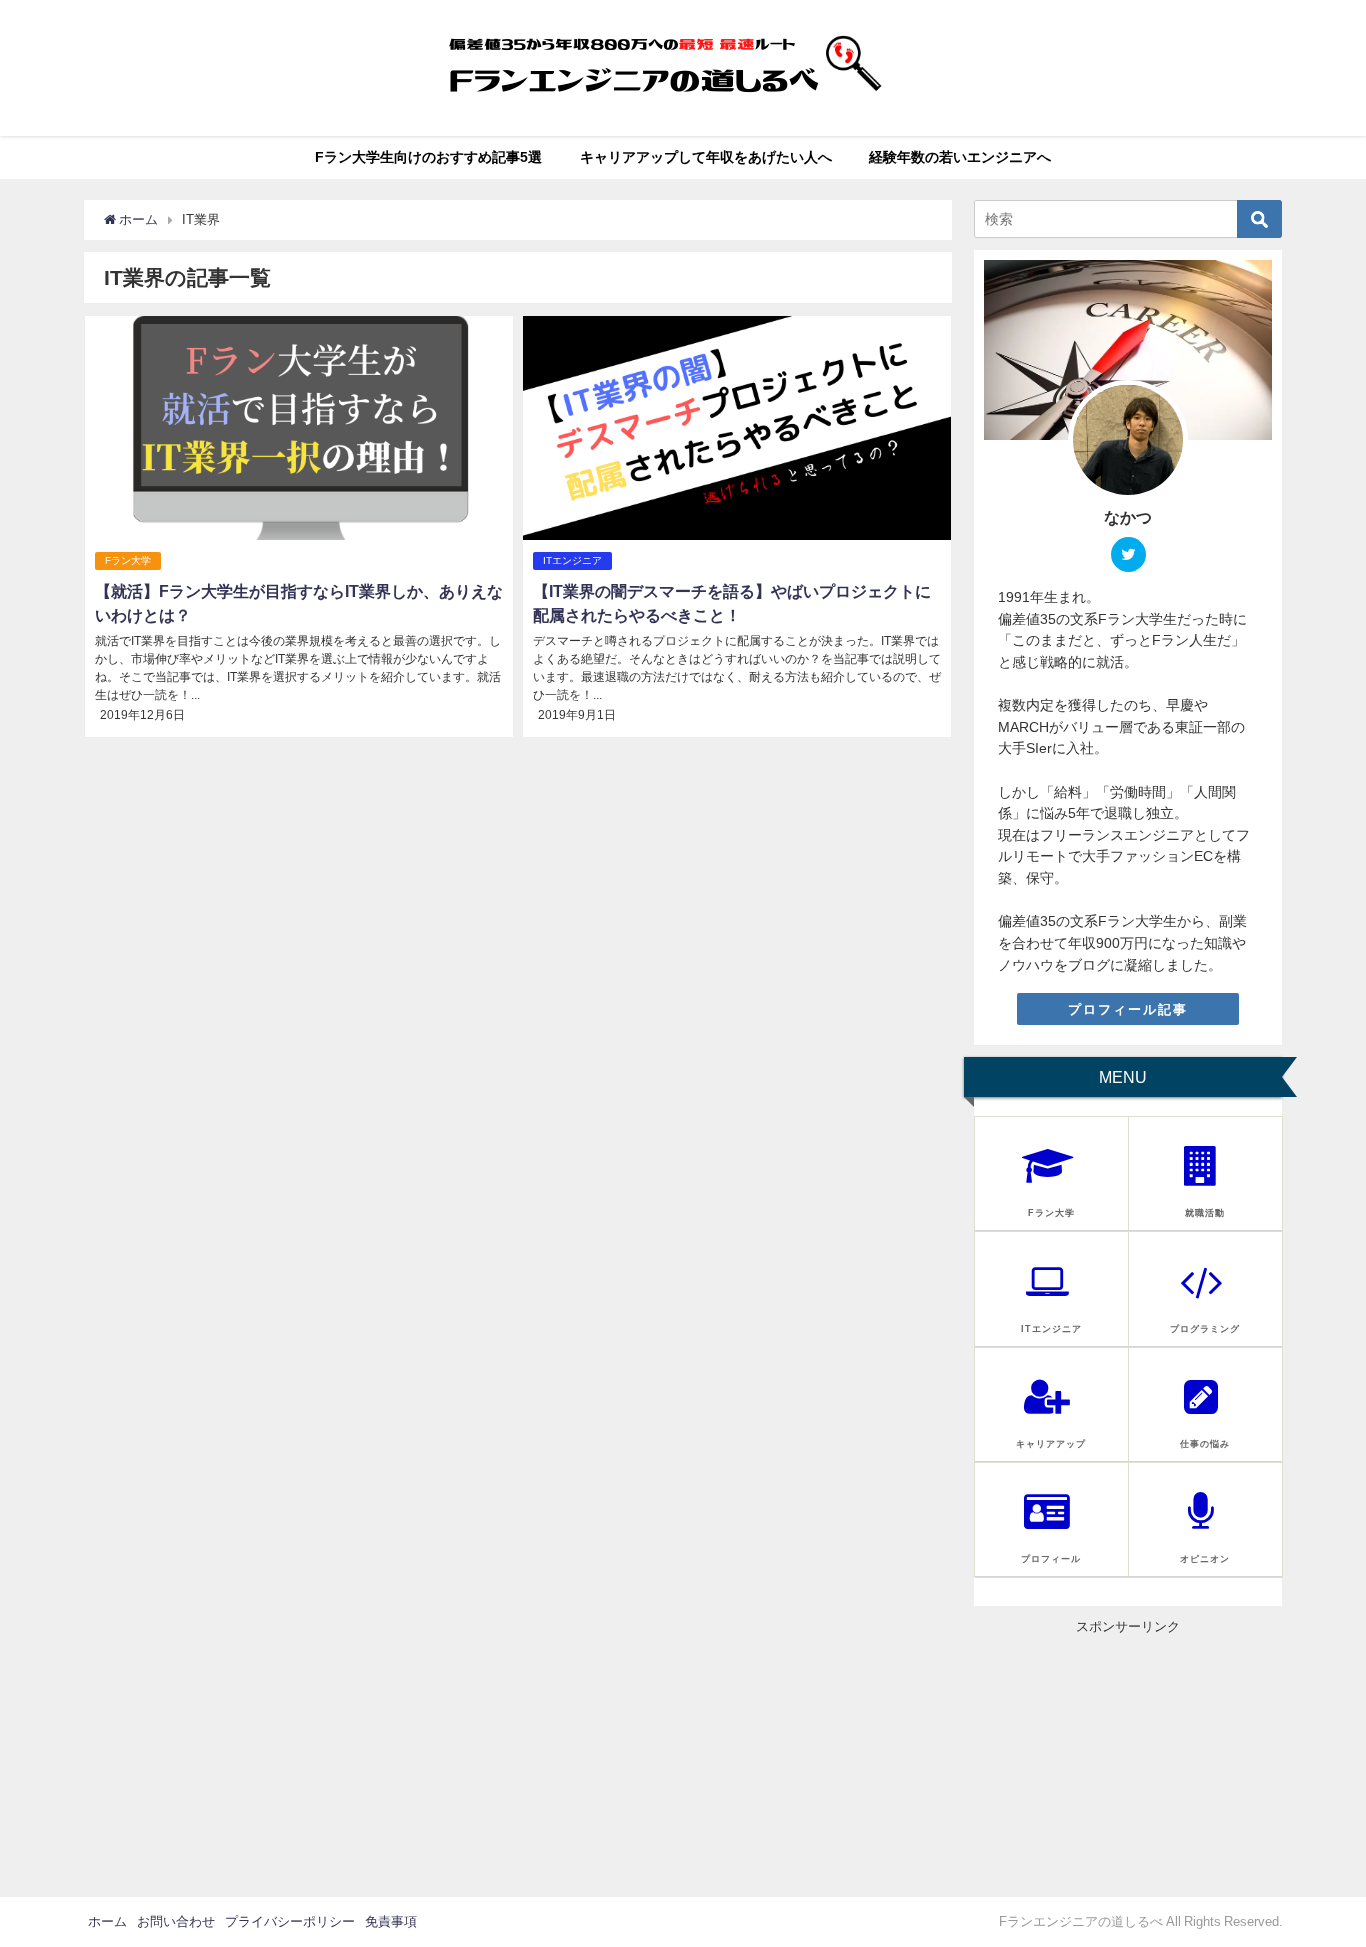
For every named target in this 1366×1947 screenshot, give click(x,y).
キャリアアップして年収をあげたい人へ (706, 157)
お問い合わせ (176, 1921)
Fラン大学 (128, 560)
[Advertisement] (1128, 1761)
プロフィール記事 (1128, 1009)
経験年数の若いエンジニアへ (960, 157)
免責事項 (391, 1921)
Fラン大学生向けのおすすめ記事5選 (428, 157)
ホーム (107, 1921)
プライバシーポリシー (290, 1921)
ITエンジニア (572, 560)
